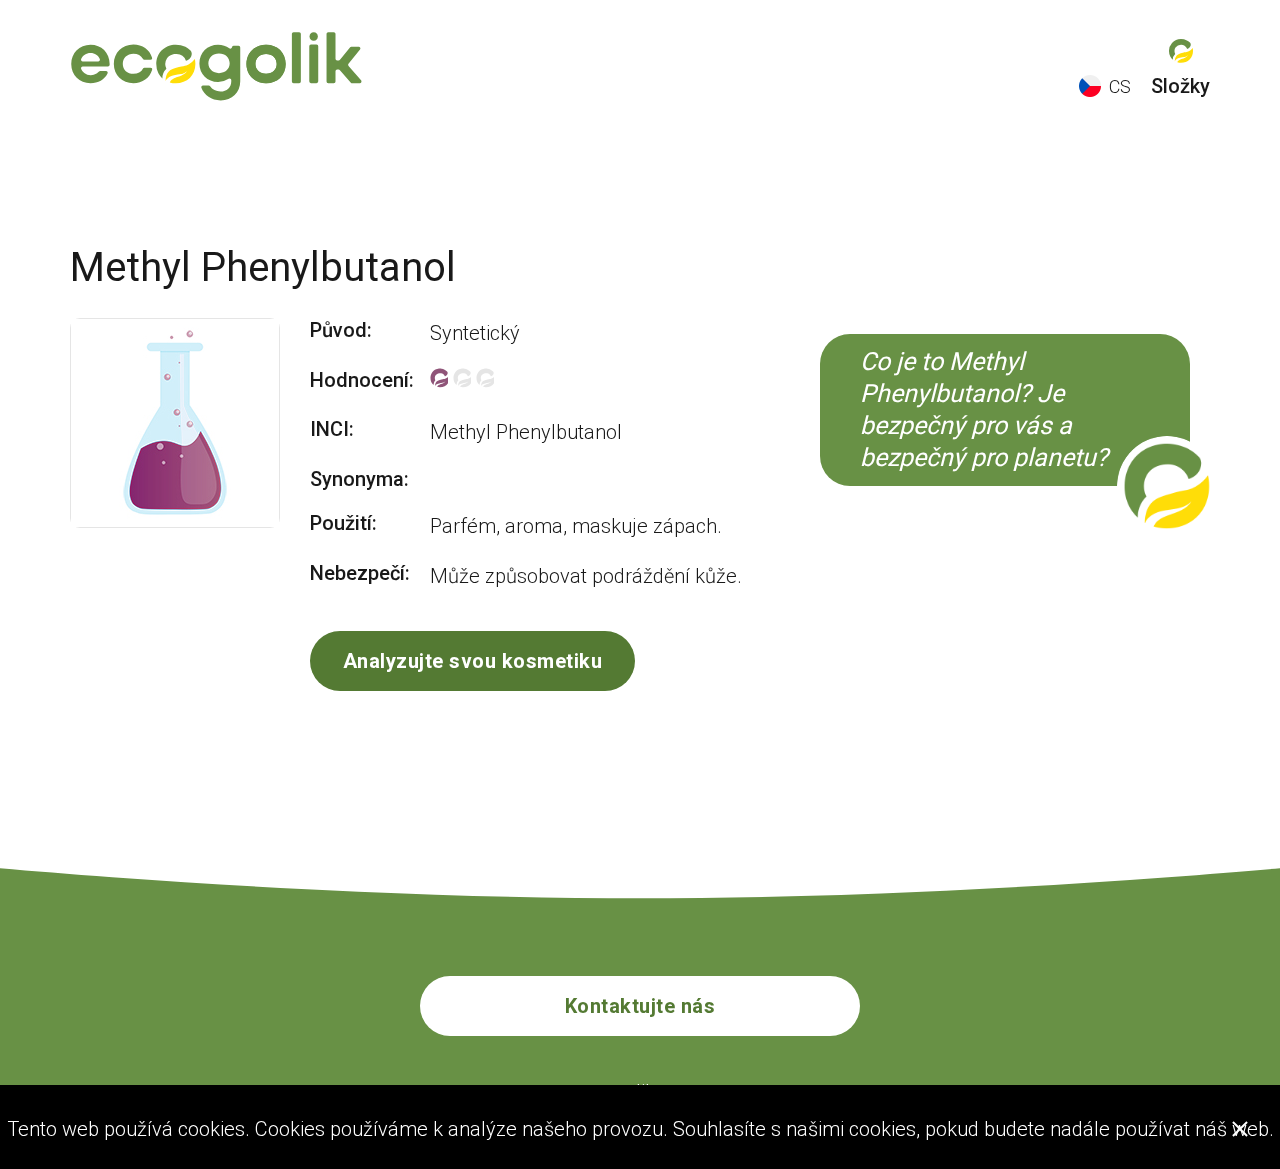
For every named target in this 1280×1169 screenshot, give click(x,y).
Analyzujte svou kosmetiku (473, 661)
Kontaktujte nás (640, 1006)
